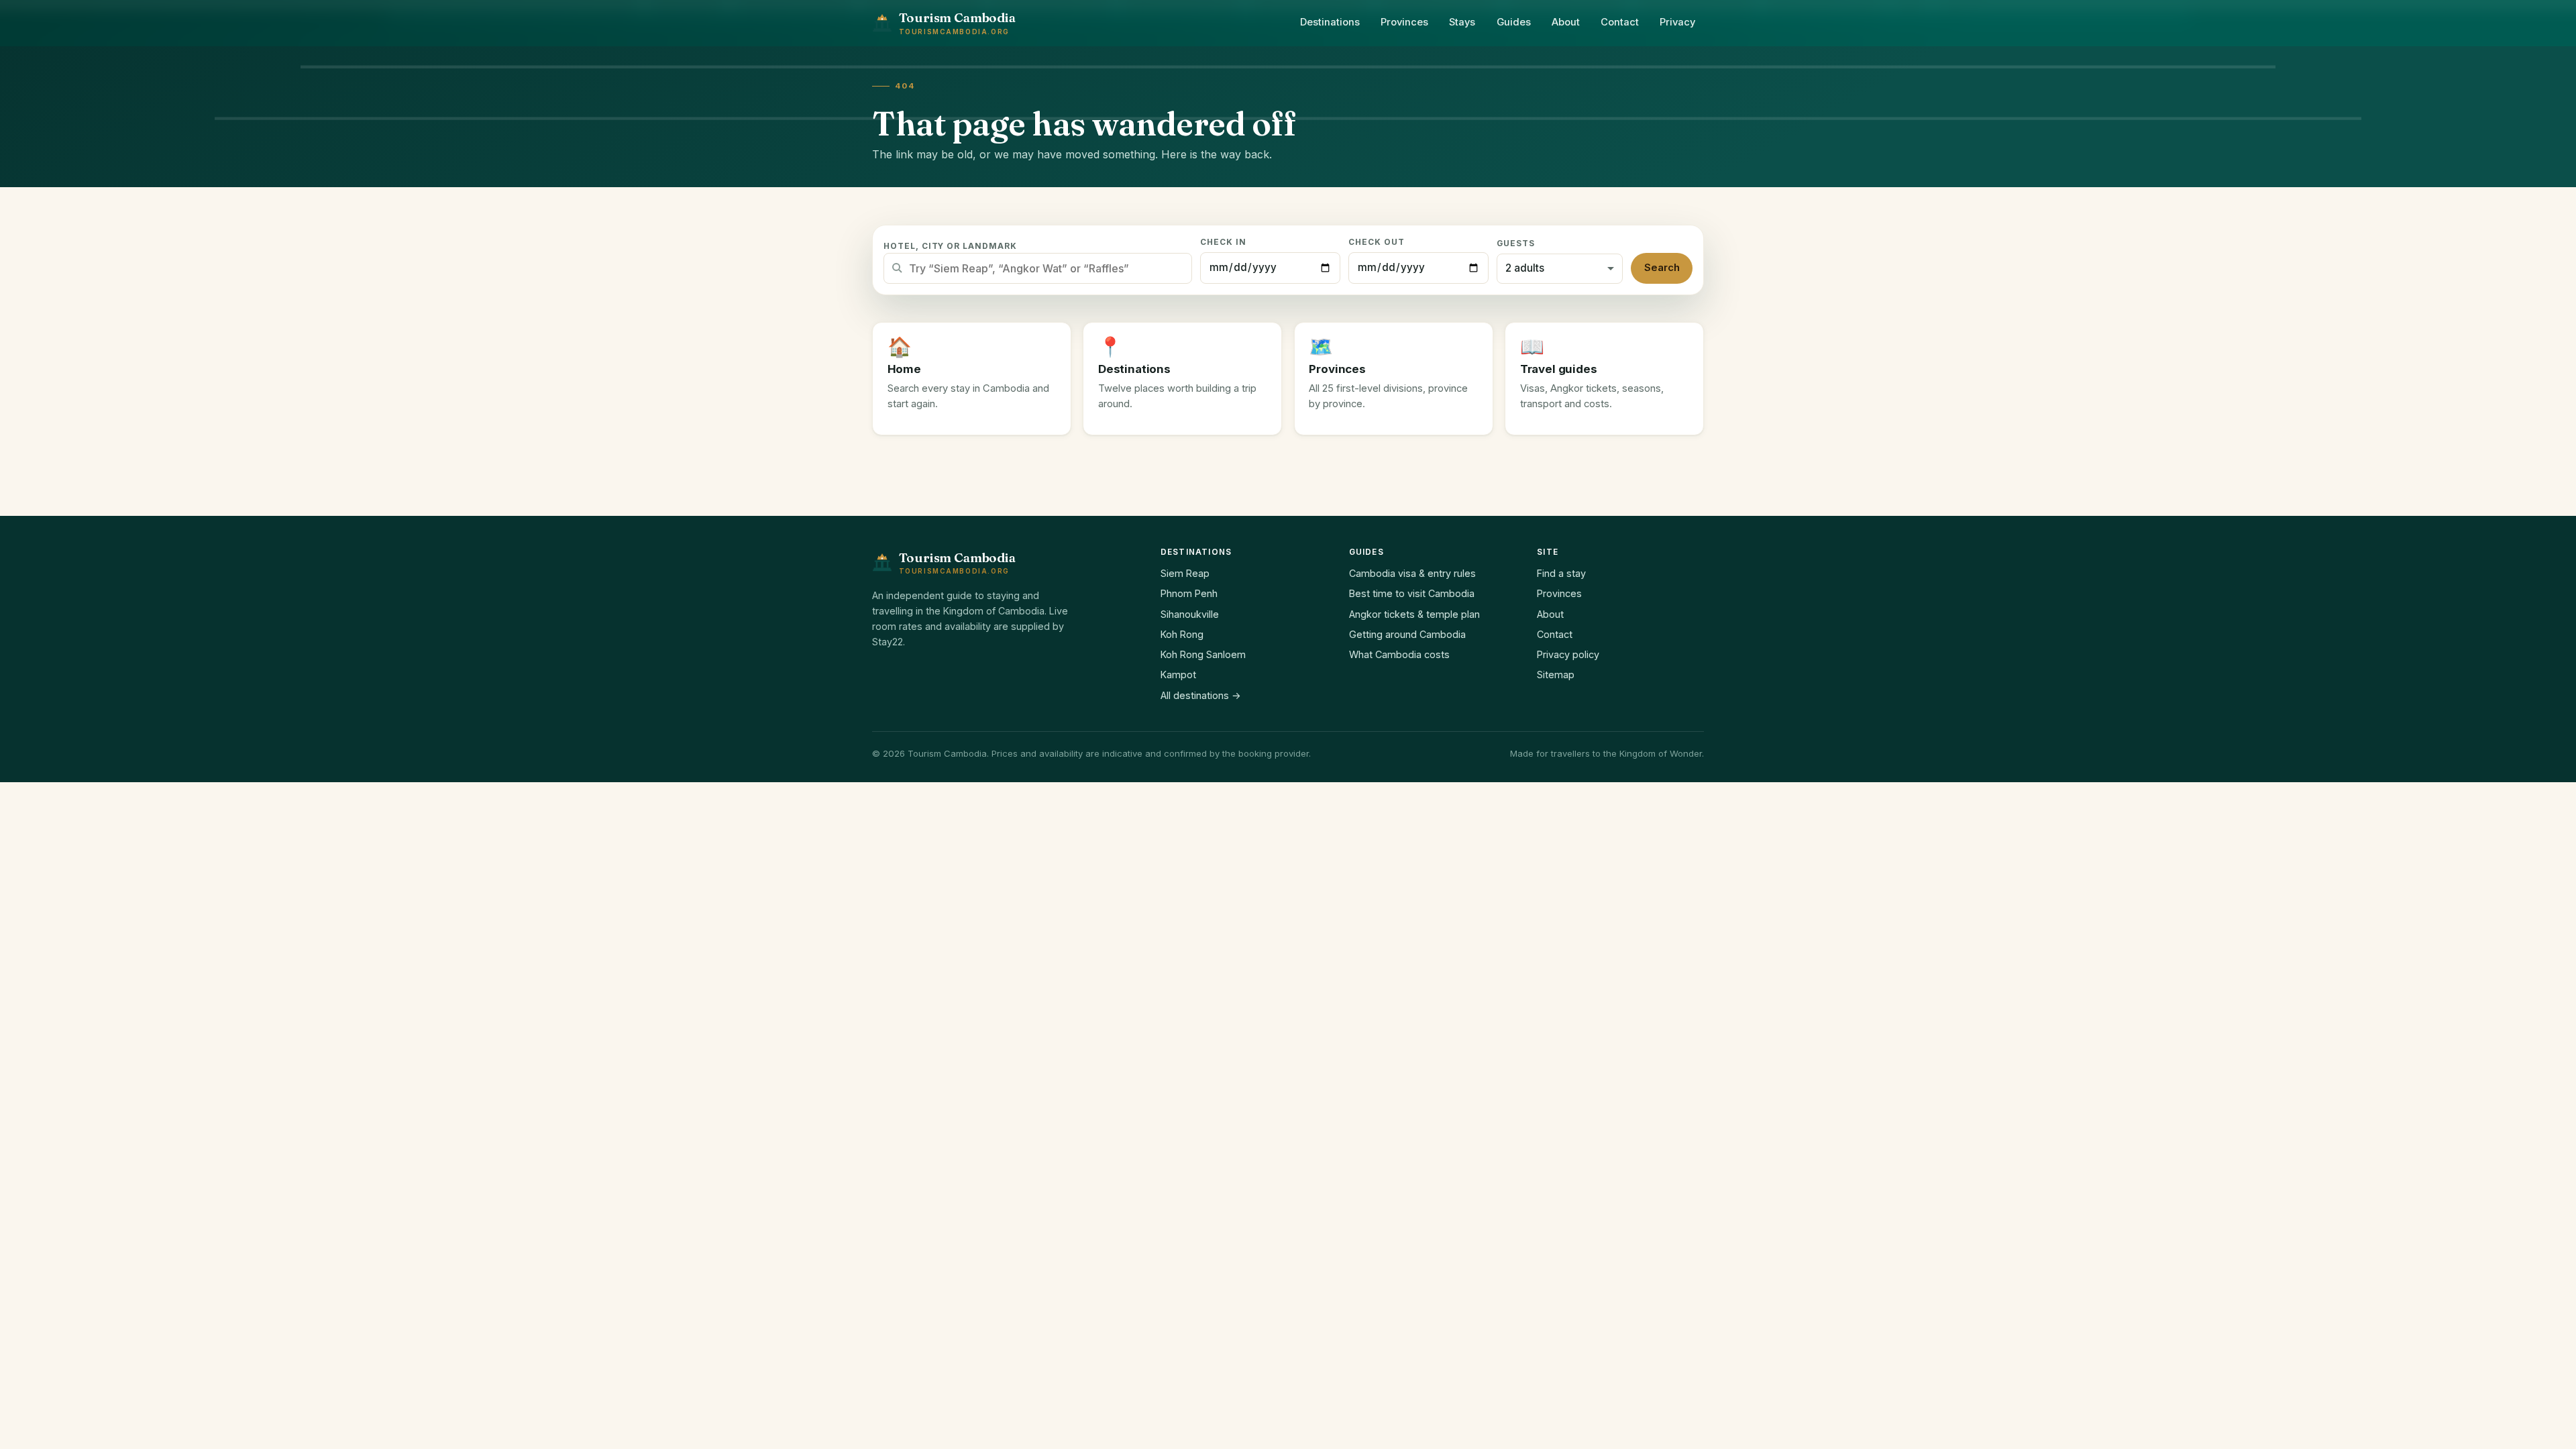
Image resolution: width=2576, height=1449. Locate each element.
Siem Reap (1185, 573)
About (1566, 22)
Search (1662, 268)
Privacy (1677, 22)
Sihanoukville (1190, 614)
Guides (1514, 22)
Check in (1223, 242)
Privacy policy (1568, 654)
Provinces (1404, 22)
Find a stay (1561, 573)
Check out (1377, 242)
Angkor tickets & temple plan (1414, 614)
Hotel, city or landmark (950, 246)
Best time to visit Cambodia (1412, 593)
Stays (1462, 22)
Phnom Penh (1189, 593)
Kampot (1178, 675)
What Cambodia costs (1399, 654)
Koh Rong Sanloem (1203, 654)
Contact (1620, 22)
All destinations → (1201, 695)
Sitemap (1556, 675)
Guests (1516, 244)
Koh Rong (1182, 634)
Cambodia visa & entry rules (1412, 573)
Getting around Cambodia (1407, 634)
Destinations (1330, 22)
